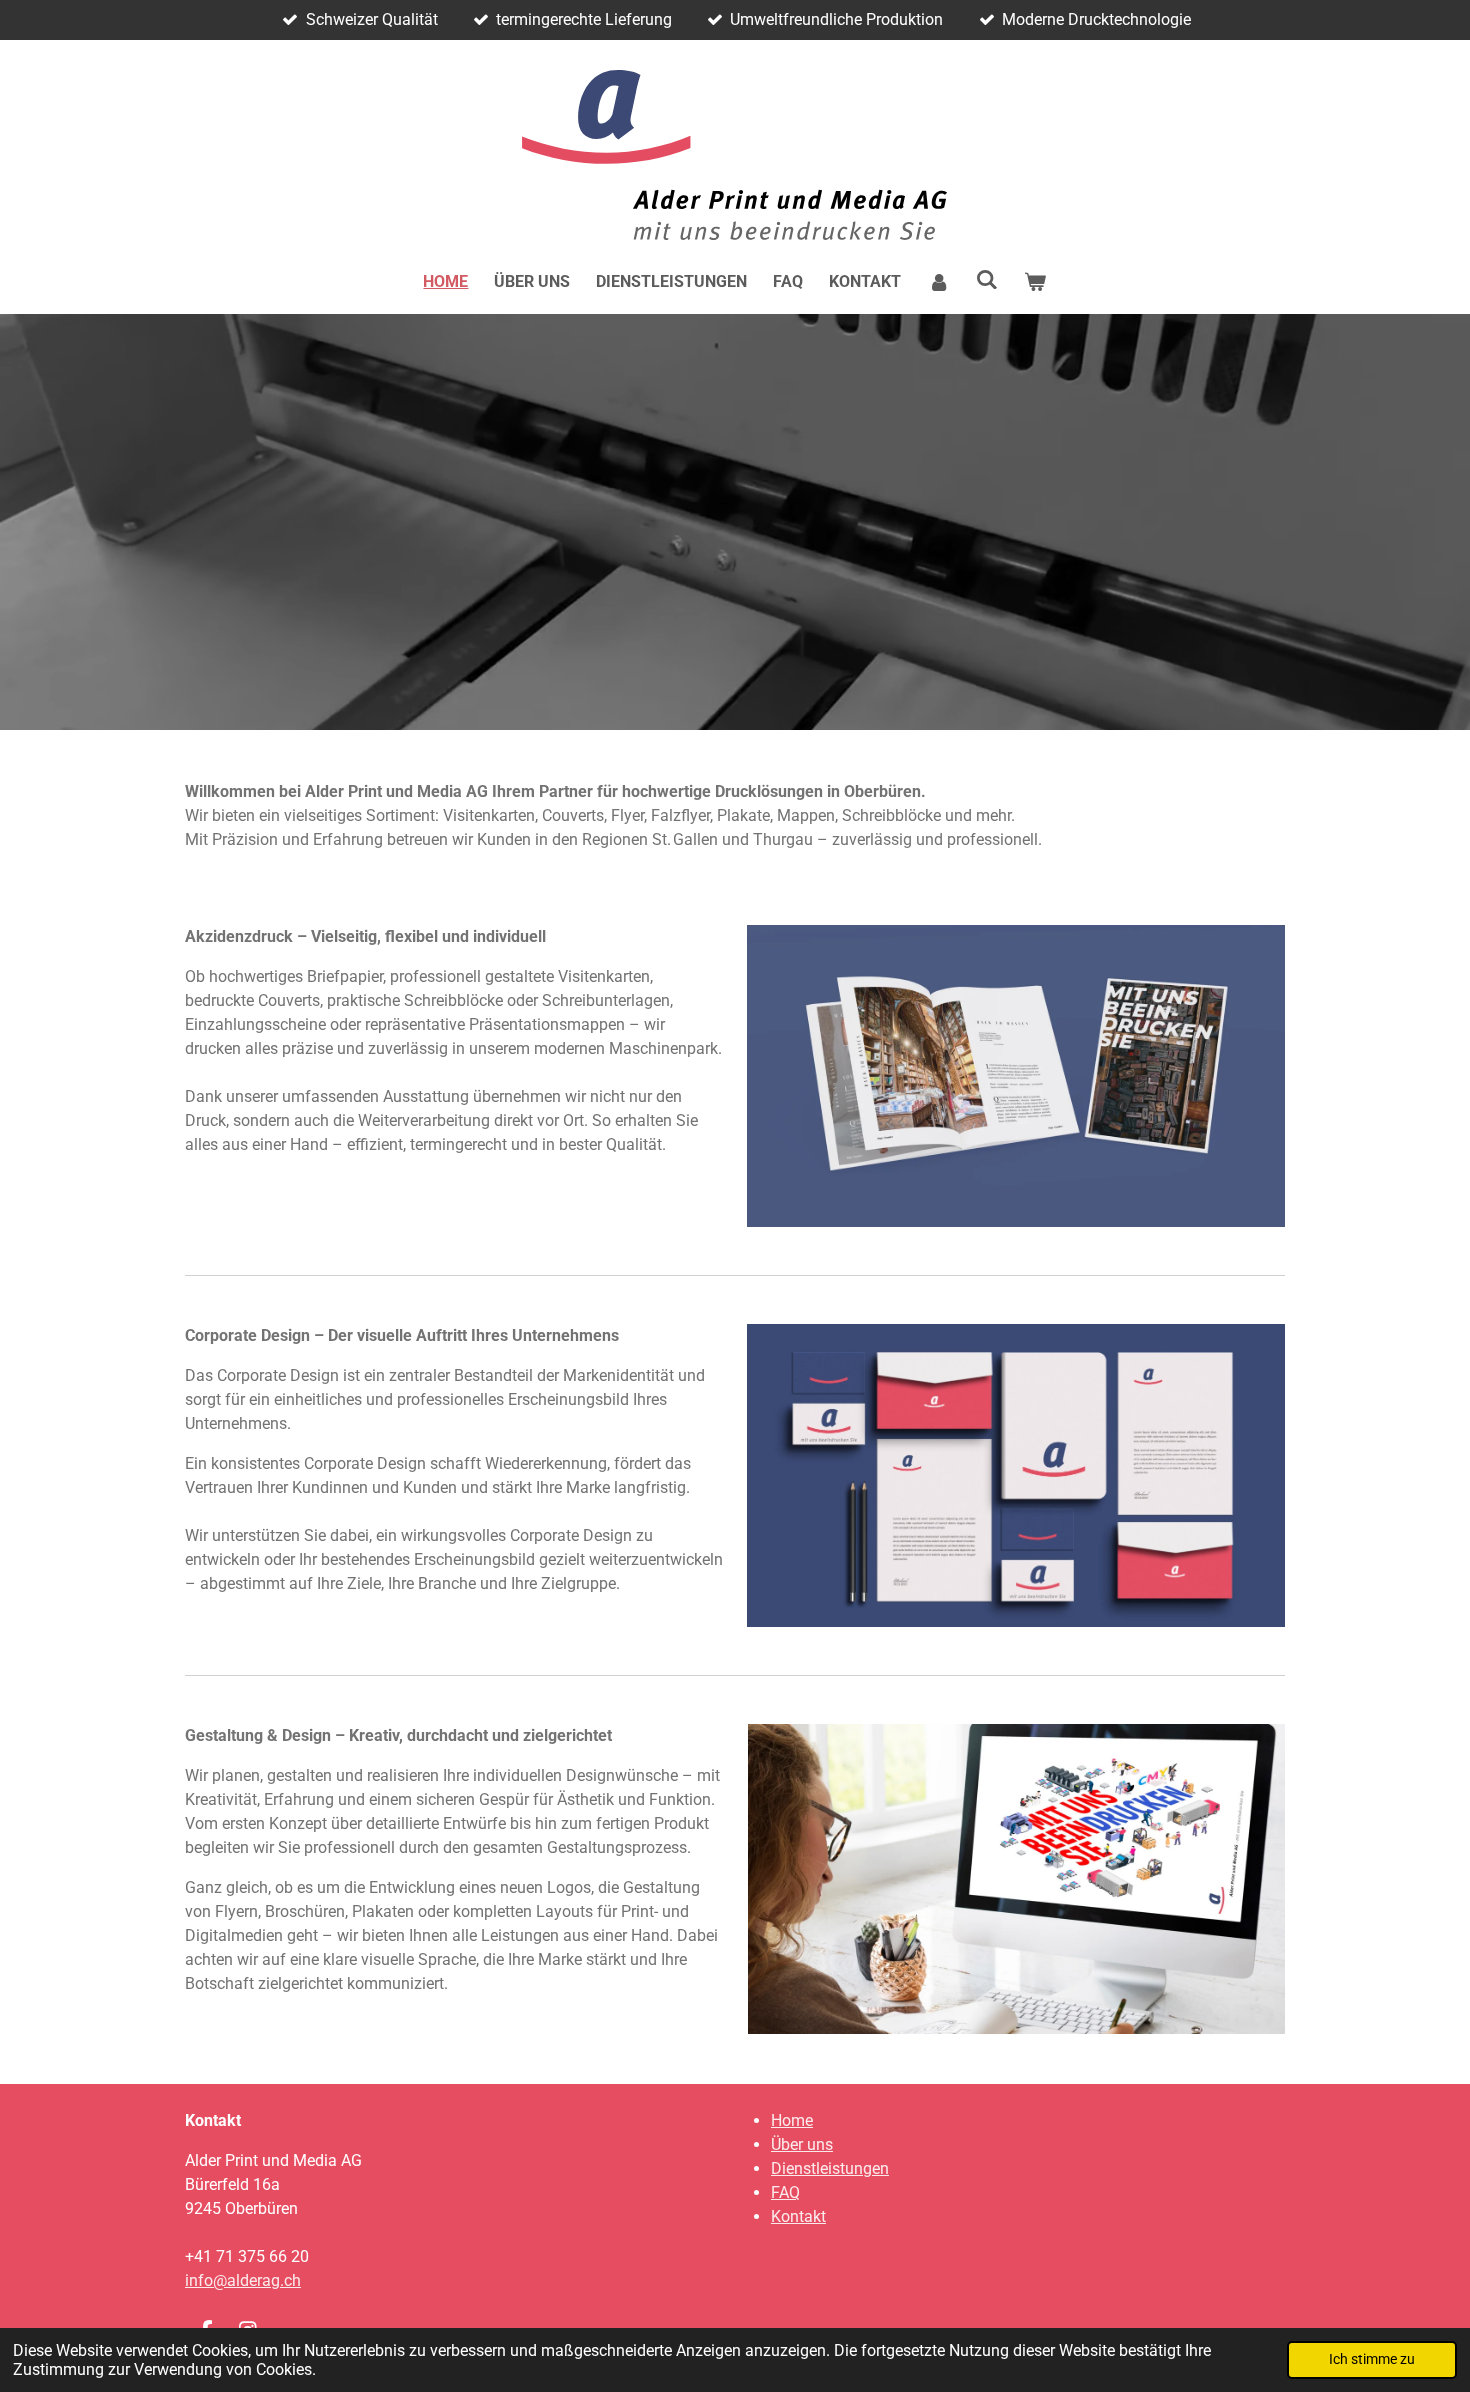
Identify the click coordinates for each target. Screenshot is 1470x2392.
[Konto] (938, 282)
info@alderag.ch (243, 2280)
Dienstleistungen (830, 2168)
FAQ (785, 2192)
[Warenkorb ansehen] (1035, 282)
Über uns (802, 2144)
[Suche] (987, 279)
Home (792, 2120)
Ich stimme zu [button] (1372, 2359)
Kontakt (798, 2216)
